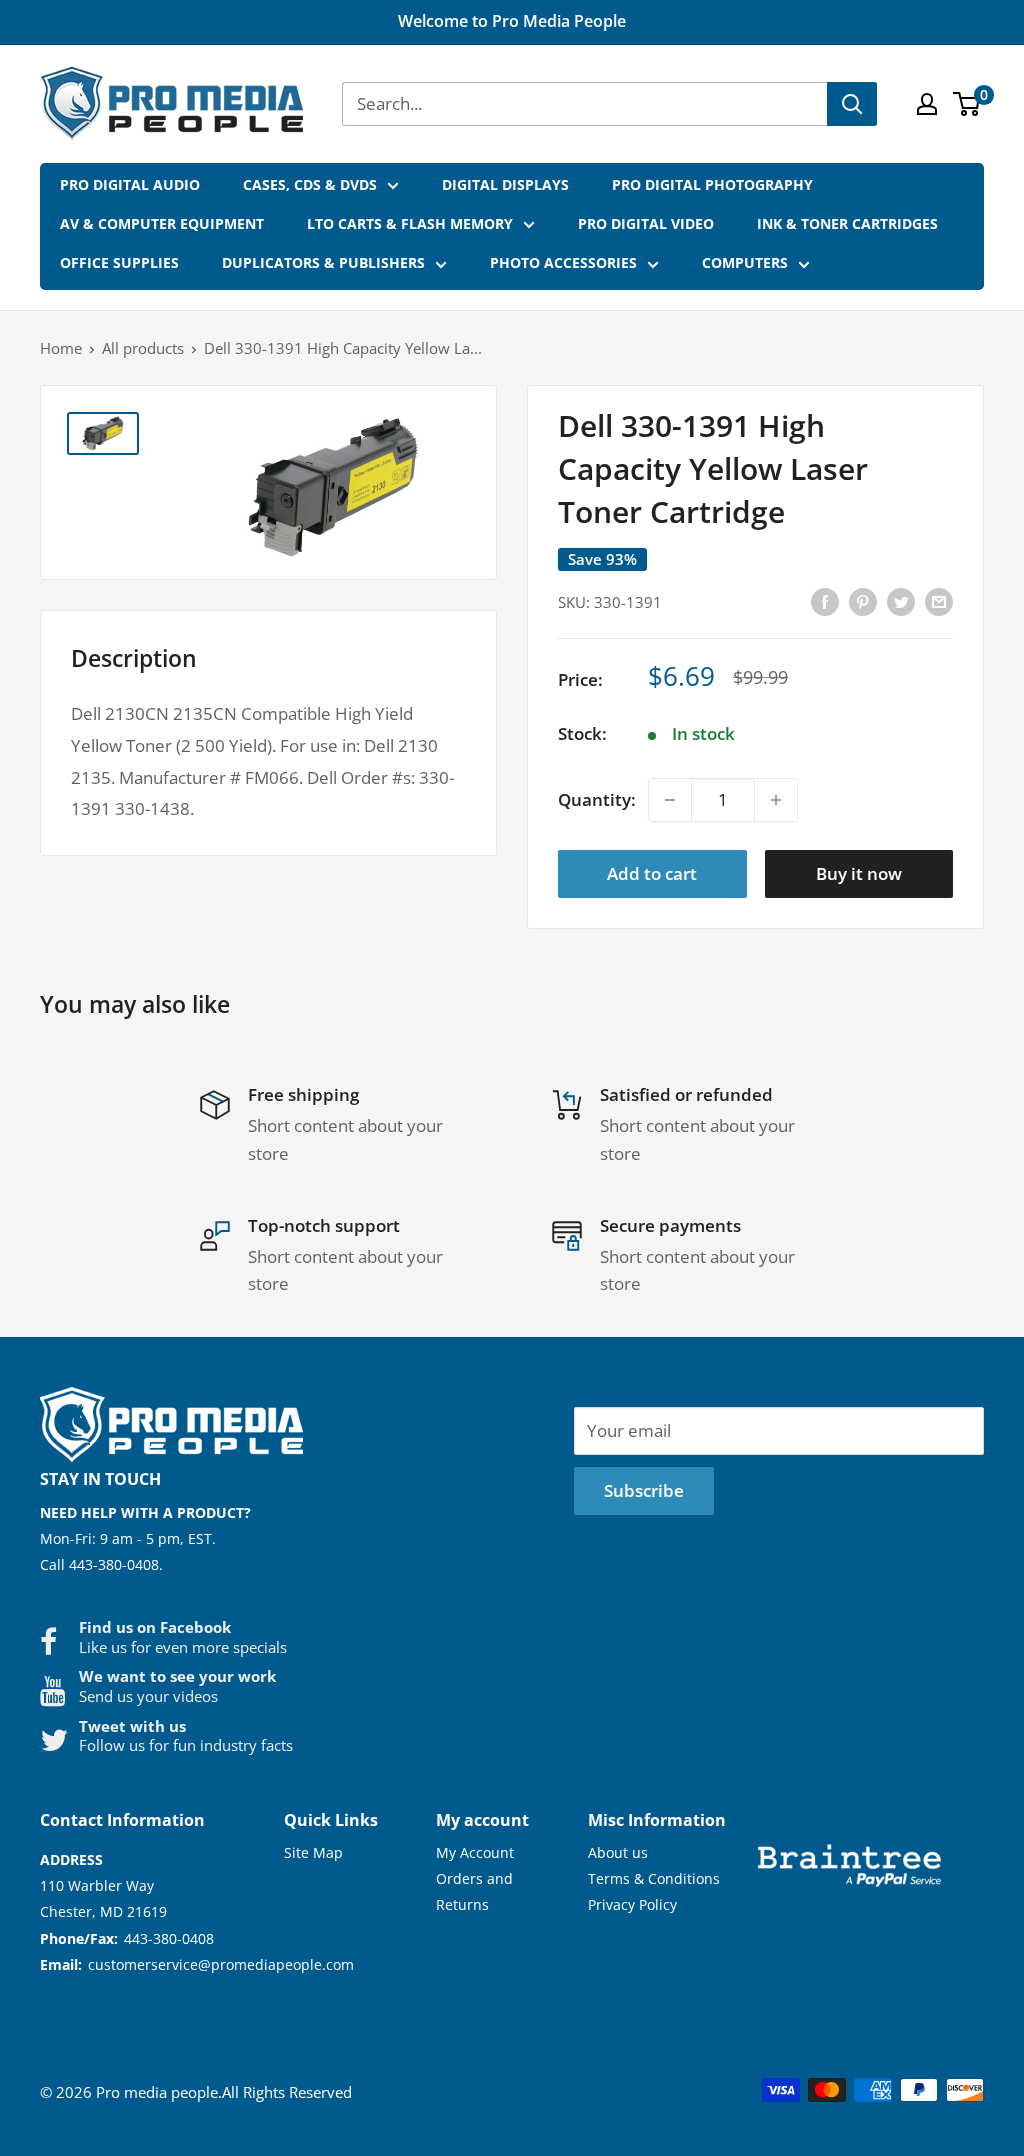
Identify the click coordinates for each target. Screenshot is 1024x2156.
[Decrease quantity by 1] (670, 800)
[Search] (852, 104)
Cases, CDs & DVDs (310, 184)
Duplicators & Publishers (323, 262)
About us (618, 1852)
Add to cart (652, 873)
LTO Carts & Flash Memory (410, 223)
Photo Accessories (563, 262)
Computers (745, 262)
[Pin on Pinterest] (863, 600)
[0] (967, 104)
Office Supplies (119, 262)
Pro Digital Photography (712, 184)
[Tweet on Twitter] (901, 600)
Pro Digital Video (646, 223)
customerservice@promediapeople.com (221, 1964)
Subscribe (644, 1490)
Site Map (313, 1852)
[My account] (927, 104)
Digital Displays (505, 184)
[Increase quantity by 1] (776, 800)
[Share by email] (939, 600)
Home (61, 348)
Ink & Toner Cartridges (847, 223)
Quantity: (597, 799)
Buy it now (859, 873)
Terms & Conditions (654, 1878)
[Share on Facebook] (825, 600)
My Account (475, 1852)
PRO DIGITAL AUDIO (130, 184)
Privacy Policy (632, 1904)
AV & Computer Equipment (162, 223)
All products (143, 348)
